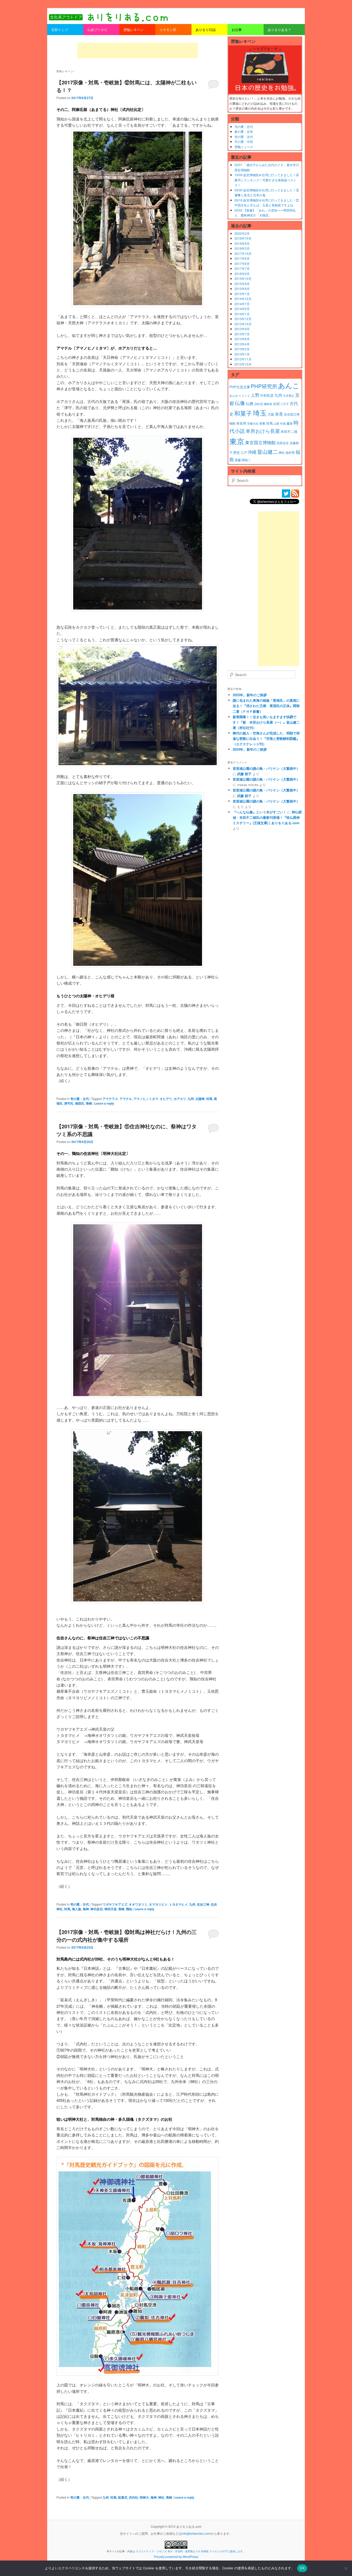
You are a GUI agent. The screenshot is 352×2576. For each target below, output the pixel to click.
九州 (191, 1099)
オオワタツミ (138, 1904)
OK (302, 2568)
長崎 (89, 1103)
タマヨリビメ (158, 1904)
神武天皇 (111, 1909)
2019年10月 (243, 238)
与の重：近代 (244, 127)
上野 (255, 395)
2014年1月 (242, 314)
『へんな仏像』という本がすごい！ (259, 812)
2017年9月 (242, 258)
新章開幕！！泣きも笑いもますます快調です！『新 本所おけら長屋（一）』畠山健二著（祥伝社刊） (266, 722)
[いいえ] (346, 2568)
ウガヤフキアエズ (115, 1904)
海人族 (77, 1909)
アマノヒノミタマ (146, 1099)
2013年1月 (242, 354)
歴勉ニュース (244, 147)
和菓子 (243, 413)
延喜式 (123, 2497)
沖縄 (252, 452)
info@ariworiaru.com (196, 2533)
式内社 (133, 2497)
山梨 (276, 423)
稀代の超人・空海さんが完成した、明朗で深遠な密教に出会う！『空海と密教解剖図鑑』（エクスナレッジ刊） (266, 738)
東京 (237, 441)
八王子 (285, 404)
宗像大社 (253, 423)
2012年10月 (243, 364)
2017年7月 (242, 268)
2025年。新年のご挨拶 (250, 695)
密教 (262, 423)
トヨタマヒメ (178, 1904)
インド (246, 396)
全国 (276, 404)
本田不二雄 (289, 432)
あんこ (289, 385)
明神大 (144, 2497)
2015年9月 (242, 284)
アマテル (126, 1099)
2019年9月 (242, 243)
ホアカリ (180, 1099)
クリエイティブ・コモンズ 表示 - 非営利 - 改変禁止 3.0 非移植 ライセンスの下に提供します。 (191, 2551)
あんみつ (235, 396)
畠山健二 (267, 452)
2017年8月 (242, 264)
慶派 (290, 423)
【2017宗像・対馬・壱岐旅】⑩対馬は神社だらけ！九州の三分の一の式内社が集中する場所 (127, 1936)
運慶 (238, 460)
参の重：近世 (244, 131)
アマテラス (110, 1099)
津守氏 (69, 1103)
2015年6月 (242, 289)
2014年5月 (242, 309)
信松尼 (259, 404)
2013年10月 (243, 324)
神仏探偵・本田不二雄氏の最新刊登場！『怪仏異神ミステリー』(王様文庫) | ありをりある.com (267, 817)
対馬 (209, 1099)
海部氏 (80, 1103)
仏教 (250, 403)
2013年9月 (242, 329)
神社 (161, 2497)
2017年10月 (243, 253)
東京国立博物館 (260, 442)
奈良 (279, 414)
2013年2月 (242, 349)
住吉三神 (203, 1904)
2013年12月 (243, 319)
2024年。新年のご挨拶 (250, 749)
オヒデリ (166, 1099)
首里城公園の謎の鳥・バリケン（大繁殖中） (266, 768)
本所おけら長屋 (263, 431)
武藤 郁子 (244, 774)
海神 (86, 1909)
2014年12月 (243, 299)
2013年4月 (242, 344)
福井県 (290, 452)
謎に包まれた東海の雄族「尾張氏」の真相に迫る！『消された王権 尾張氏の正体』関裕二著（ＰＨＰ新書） (266, 706)
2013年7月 (242, 334)
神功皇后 (97, 1909)
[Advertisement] (138, 51)
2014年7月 (242, 304)
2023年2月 (242, 233)
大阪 (271, 414)
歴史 (237, 452)
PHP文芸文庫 (240, 387)
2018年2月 (242, 248)
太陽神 (200, 1099)
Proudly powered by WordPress (176, 2557)
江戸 (244, 452)
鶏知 (129, 1909)
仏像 (240, 403)
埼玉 (260, 413)
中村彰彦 (267, 395)
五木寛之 (289, 396)
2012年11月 (243, 359)
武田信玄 (283, 443)
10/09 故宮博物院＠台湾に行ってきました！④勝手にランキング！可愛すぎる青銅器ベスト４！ (267, 180)
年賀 (283, 423)
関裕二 (246, 460)
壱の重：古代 (80, 1099)
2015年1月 (242, 294)
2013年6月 (242, 339)
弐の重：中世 (244, 141)
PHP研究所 (264, 386)
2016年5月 (242, 274)
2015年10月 (243, 278)
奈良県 (241, 423)
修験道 (268, 404)
